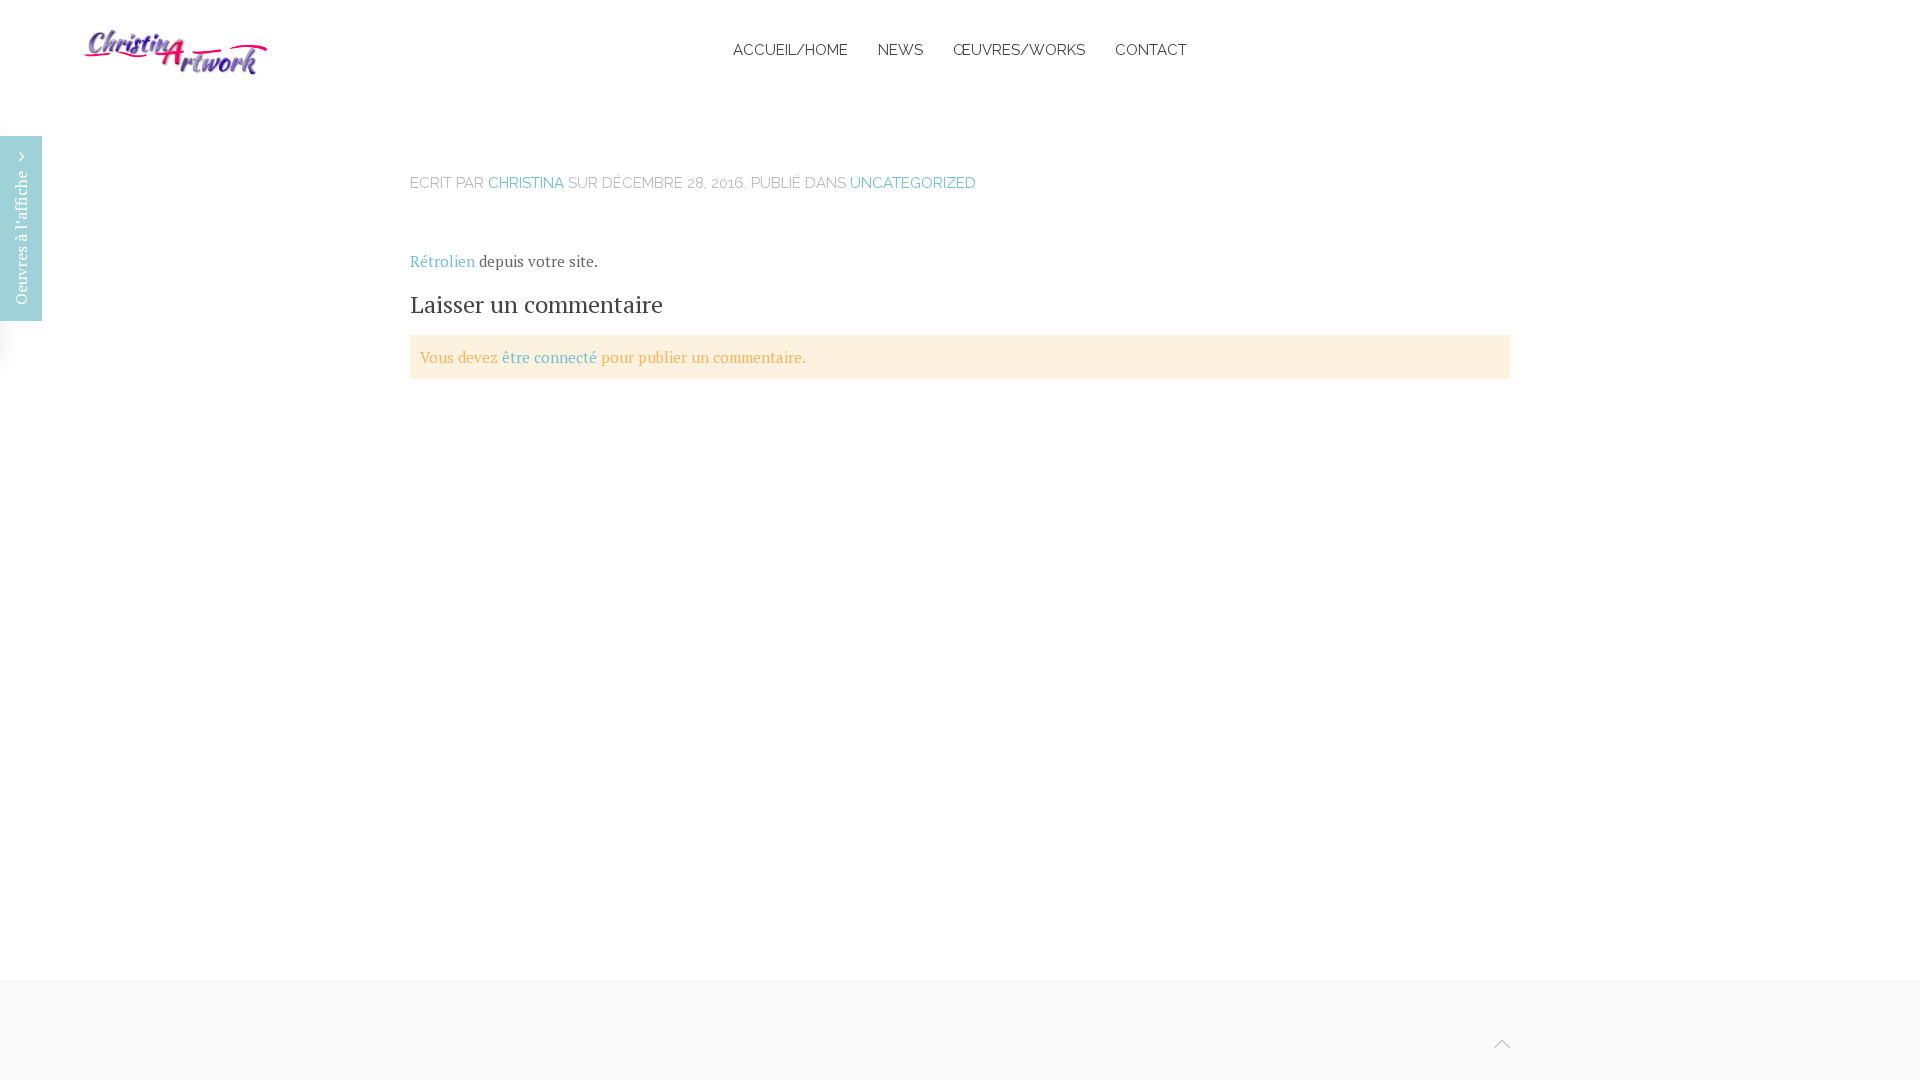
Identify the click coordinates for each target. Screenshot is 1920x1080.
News (900, 50)
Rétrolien (442, 261)
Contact (1151, 50)
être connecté (549, 357)
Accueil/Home (790, 50)
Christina (526, 183)
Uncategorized (913, 183)
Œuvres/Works (1019, 50)
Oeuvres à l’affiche (21, 236)
